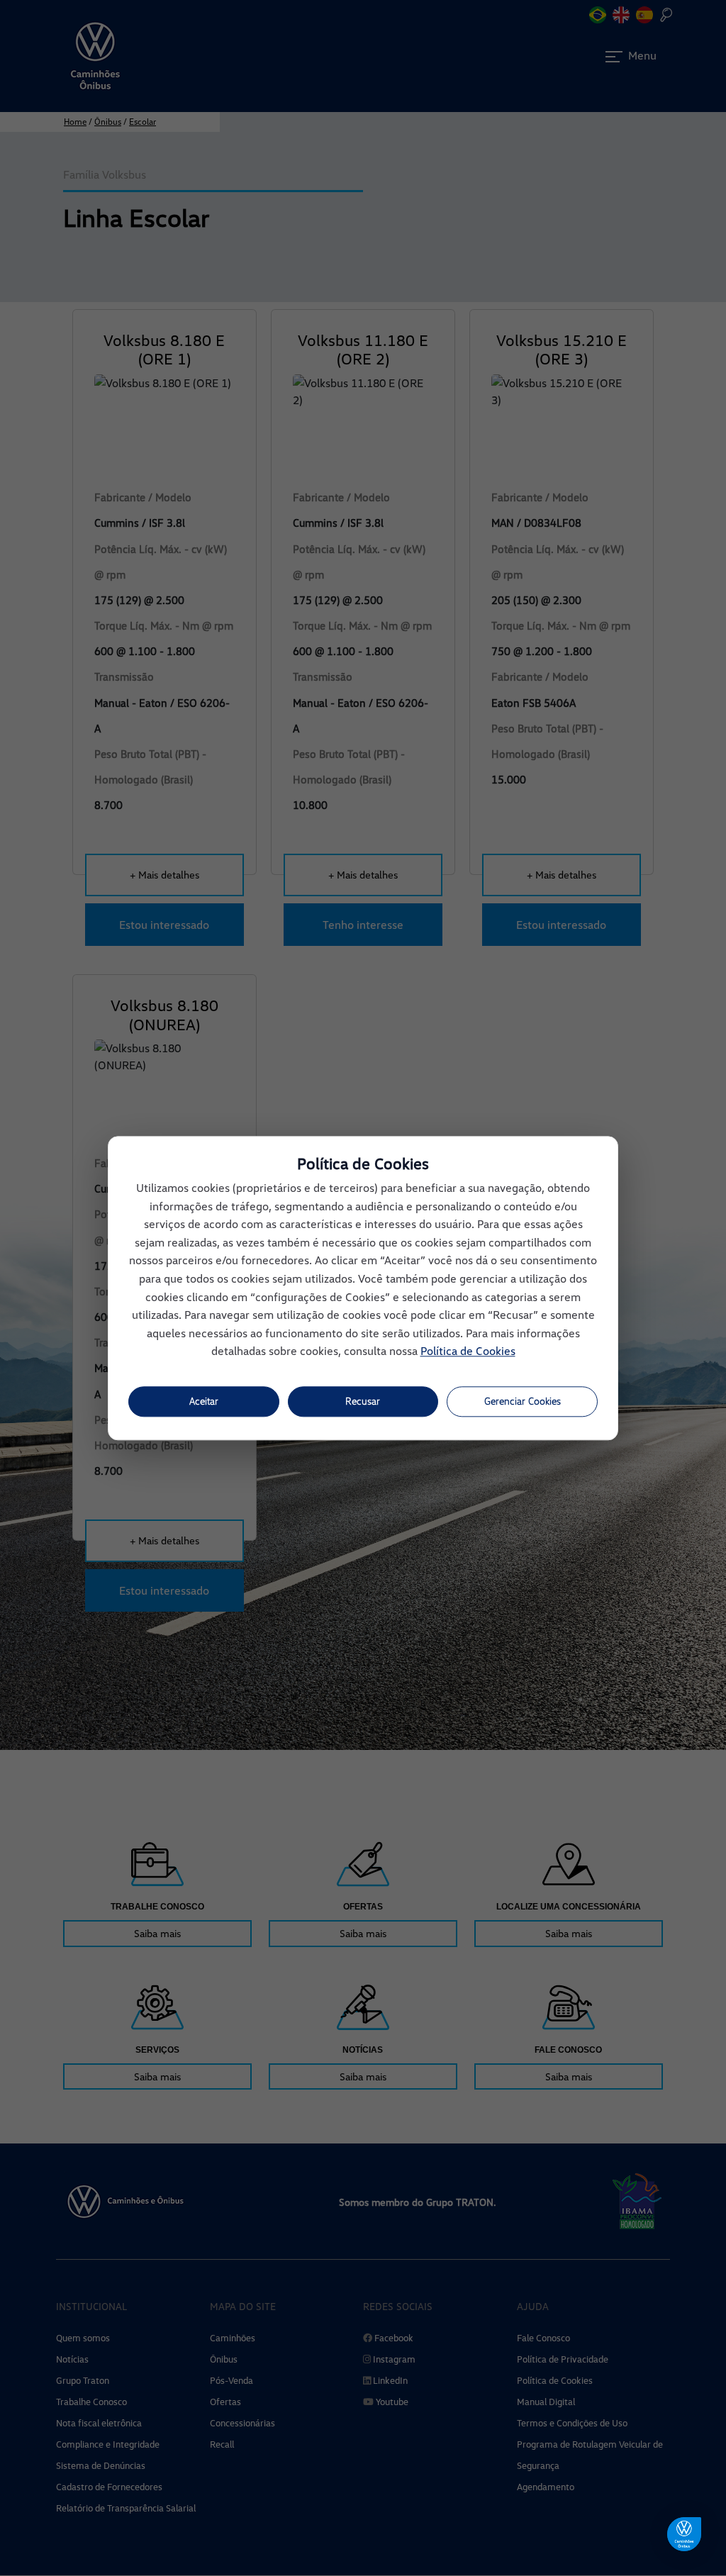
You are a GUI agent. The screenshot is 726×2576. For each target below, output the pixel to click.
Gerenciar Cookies (523, 1401)
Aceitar (204, 1401)
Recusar (363, 1401)
